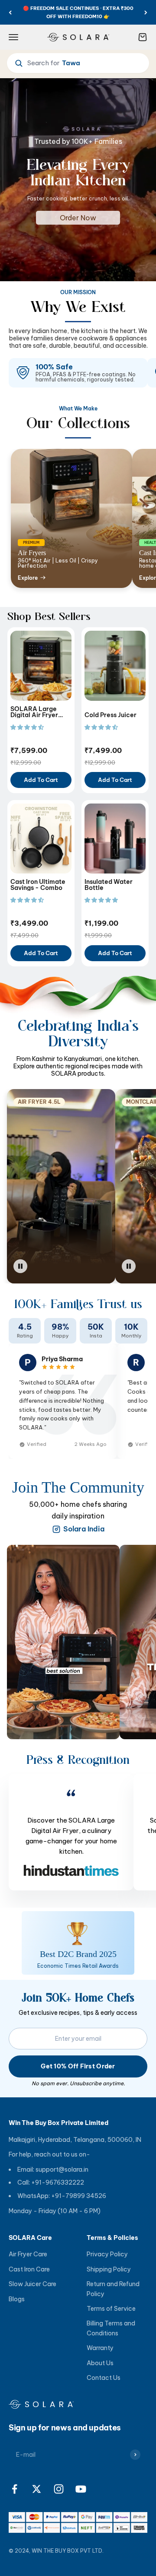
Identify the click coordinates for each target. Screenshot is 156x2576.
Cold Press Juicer (110, 715)
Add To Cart (41, 780)
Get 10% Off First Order (78, 2066)
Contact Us (104, 2378)
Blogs (17, 2299)
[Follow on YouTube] (81, 2489)
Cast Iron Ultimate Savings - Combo (38, 885)
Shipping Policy (109, 2269)
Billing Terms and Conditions (111, 2328)
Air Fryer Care (28, 2254)
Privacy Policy (107, 2254)
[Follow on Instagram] (59, 2489)
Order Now (78, 218)
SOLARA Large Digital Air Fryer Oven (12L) (34, 712)
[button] (28, 727)
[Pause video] (61, 1266)
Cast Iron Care (29, 2269)
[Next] (146, 12)
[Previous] (10, 12)
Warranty (100, 2348)
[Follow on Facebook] (15, 2489)
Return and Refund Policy (113, 2289)
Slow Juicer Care (32, 2284)
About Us (100, 2363)
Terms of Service (111, 2309)
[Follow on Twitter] (37, 2489)
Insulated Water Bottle (109, 885)
